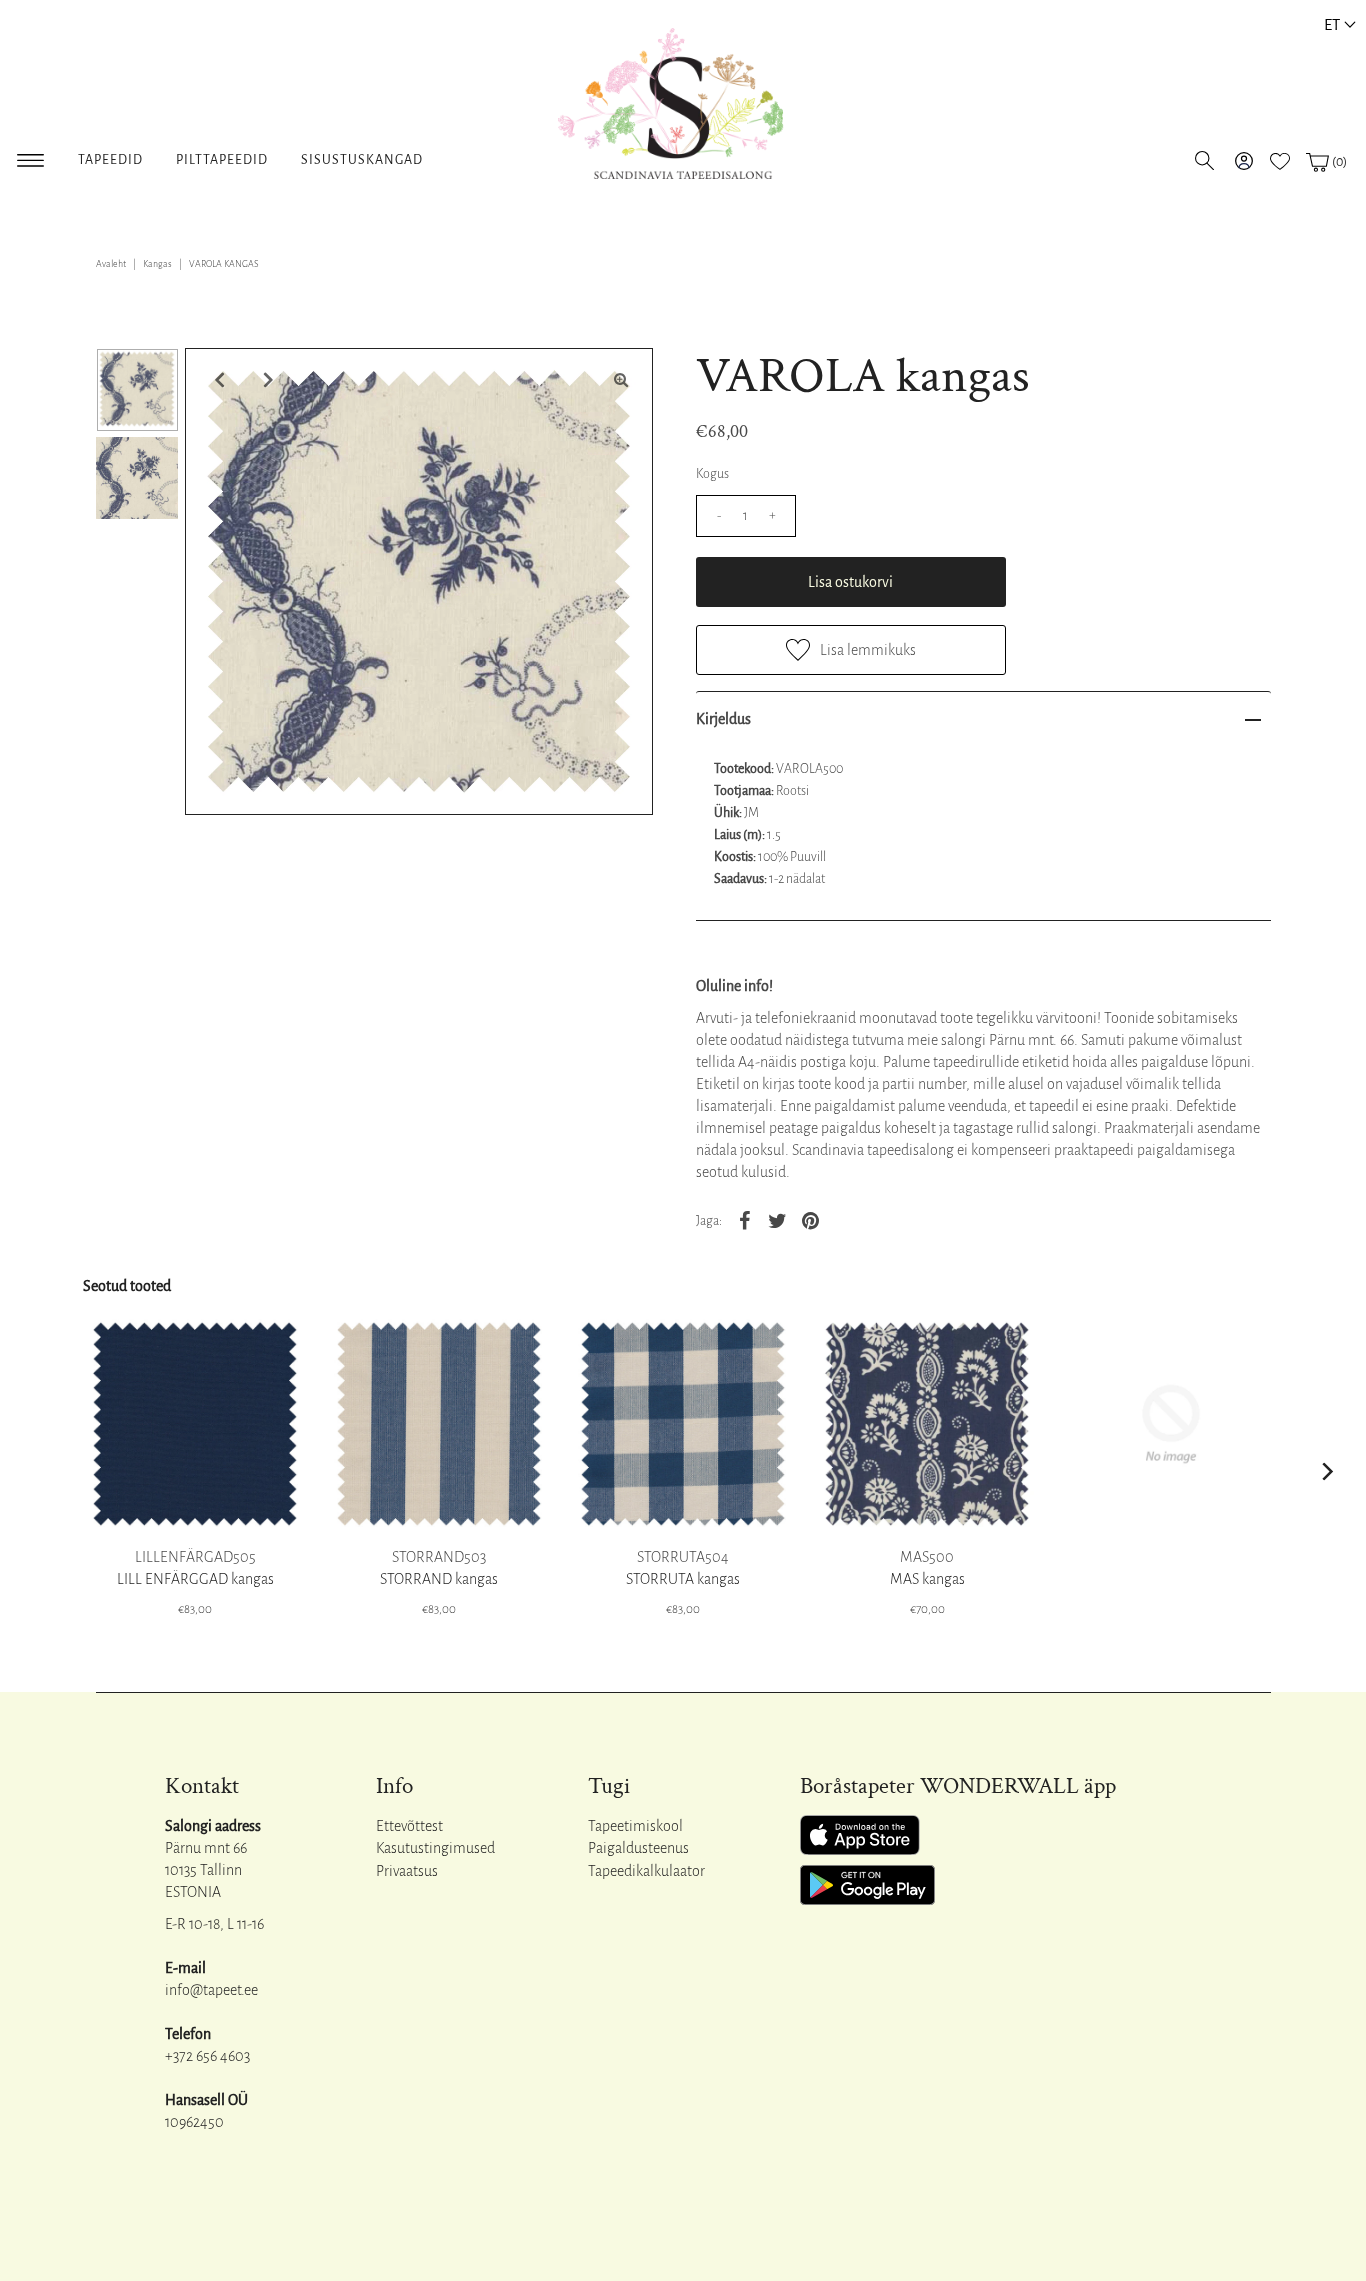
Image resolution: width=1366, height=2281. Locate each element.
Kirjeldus (723, 719)
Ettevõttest (409, 1826)
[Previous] (217, 380)
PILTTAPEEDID (222, 160)
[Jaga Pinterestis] (811, 1220)
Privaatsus (407, 1871)
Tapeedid (110, 160)
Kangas (157, 264)
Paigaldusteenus (638, 1848)
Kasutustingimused (435, 1848)
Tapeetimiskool (635, 1826)
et (1332, 24)
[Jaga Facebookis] (745, 1220)
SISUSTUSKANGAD (362, 160)
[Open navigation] (30, 156)
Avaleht (111, 264)
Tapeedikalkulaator (646, 1871)
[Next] (266, 380)
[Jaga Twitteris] (778, 1220)
